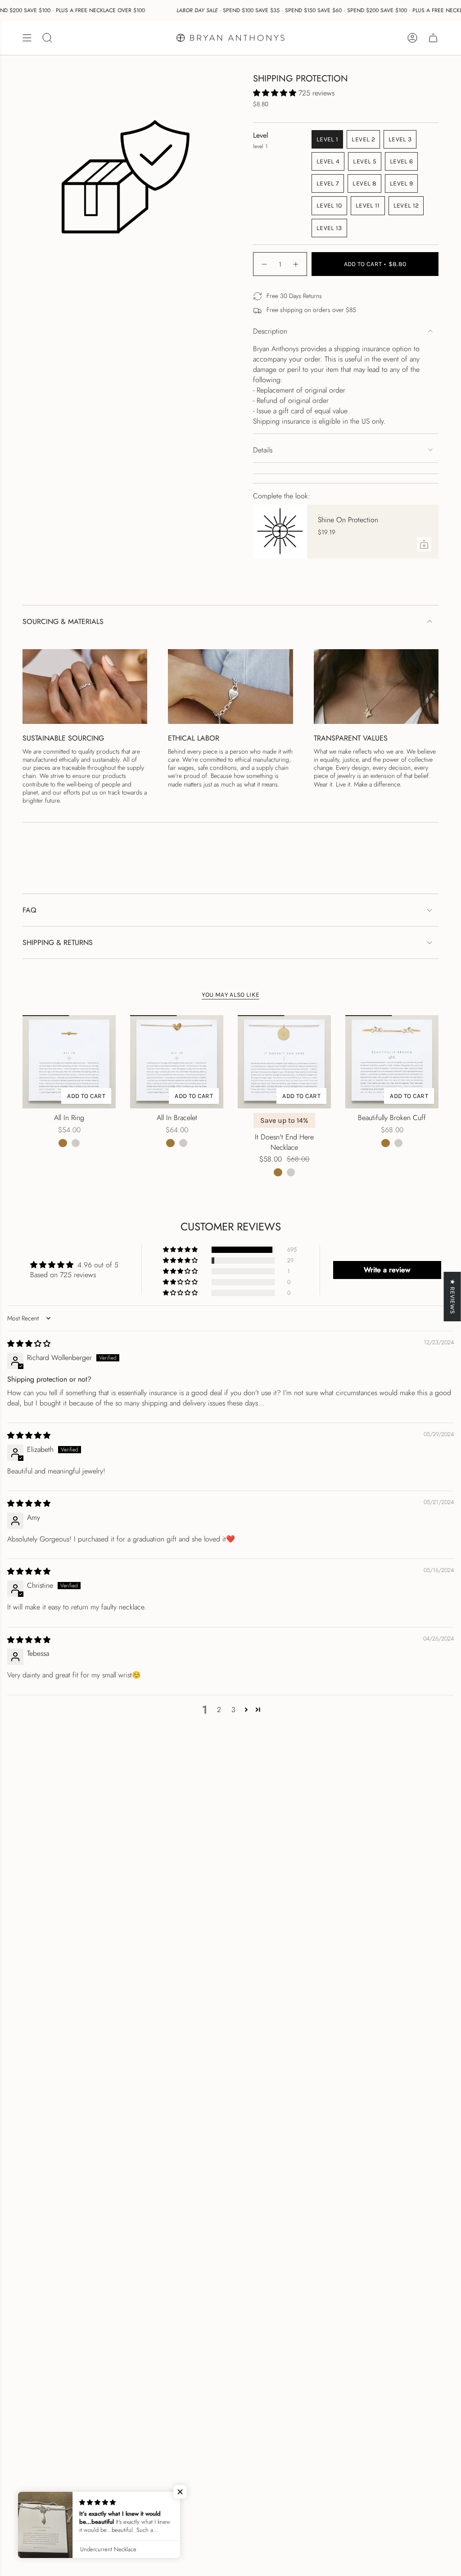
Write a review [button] (387, 1270)
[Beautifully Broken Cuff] (392, 1062)
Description (270, 331)
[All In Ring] (69, 1062)
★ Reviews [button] (453, 1296)
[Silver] (76, 1143)
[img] (29, 1344)
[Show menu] (27, 38)
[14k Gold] (63, 1143)
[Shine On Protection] (280, 532)
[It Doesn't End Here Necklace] (284, 1062)
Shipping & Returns (58, 942)
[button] (276, 93)
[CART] (433, 38)
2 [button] (219, 1710)
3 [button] (233, 1710)
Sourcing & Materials (63, 621)
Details (263, 450)
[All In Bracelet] (177, 1062)
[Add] (424, 544)
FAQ (29, 910)
